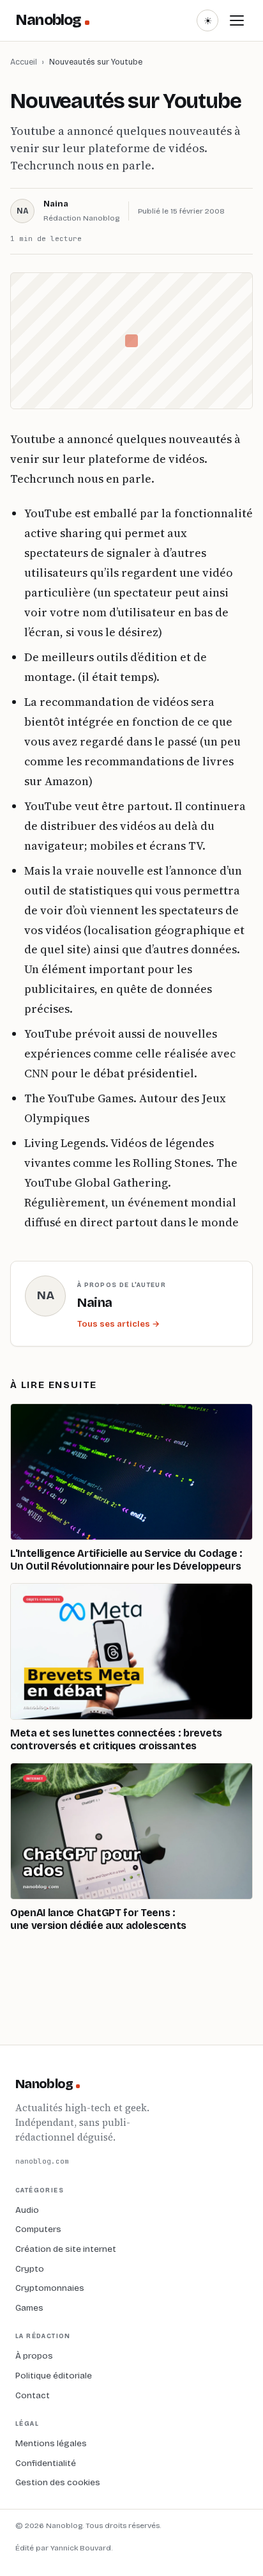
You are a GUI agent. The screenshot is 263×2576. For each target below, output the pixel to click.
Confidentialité (46, 2463)
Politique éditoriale (54, 2376)
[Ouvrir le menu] (237, 20)
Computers (38, 2229)
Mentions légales (51, 2443)
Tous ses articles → (118, 1324)
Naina (56, 204)
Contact (33, 2395)
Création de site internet (66, 2249)
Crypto (30, 2269)
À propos (34, 2356)
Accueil (24, 62)
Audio (27, 2210)
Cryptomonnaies (50, 2288)
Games (29, 2308)
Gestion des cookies (58, 2482)
